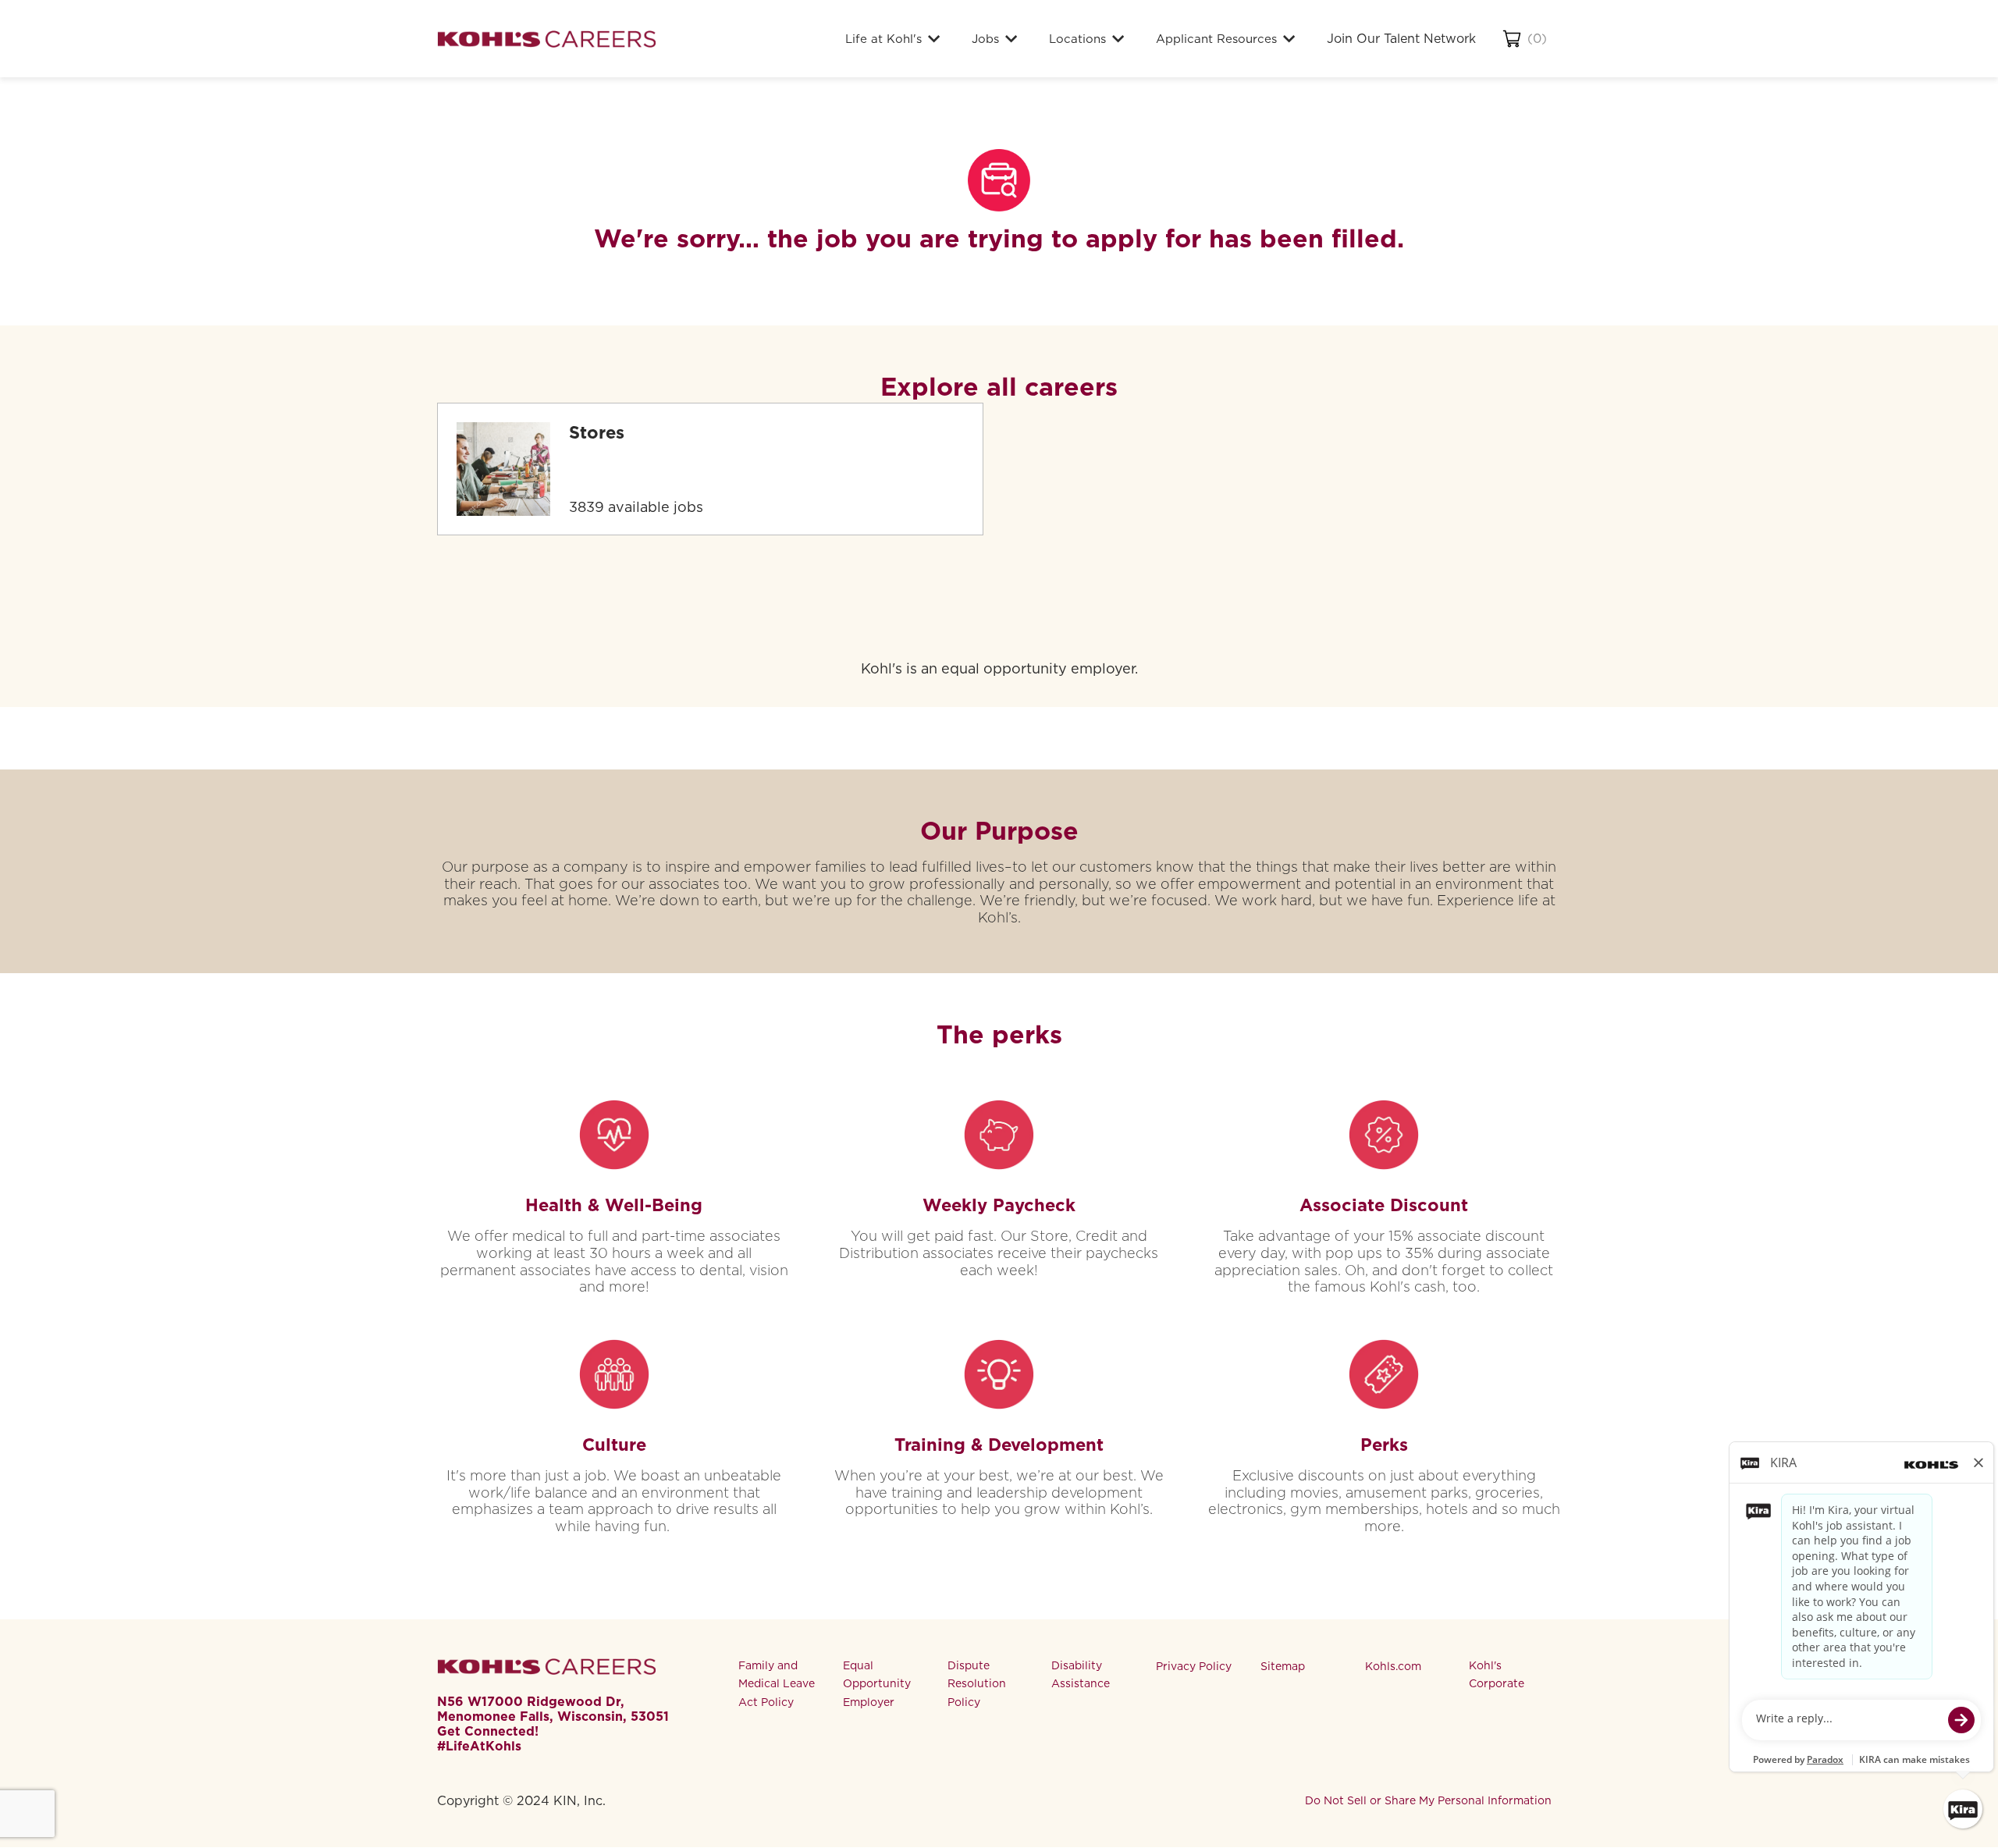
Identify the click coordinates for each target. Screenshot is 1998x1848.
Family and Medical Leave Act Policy (777, 1684)
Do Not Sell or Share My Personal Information (1428, 1800)
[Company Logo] (546, 39)
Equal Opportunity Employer (877, 1684)
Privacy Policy (1194, 1666)
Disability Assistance (1081, 1675)
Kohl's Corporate (1497, 1675)
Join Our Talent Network (1401, 39)
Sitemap (1283, 1666)
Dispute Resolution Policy (977, 1684)
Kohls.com (1393, 1666)
